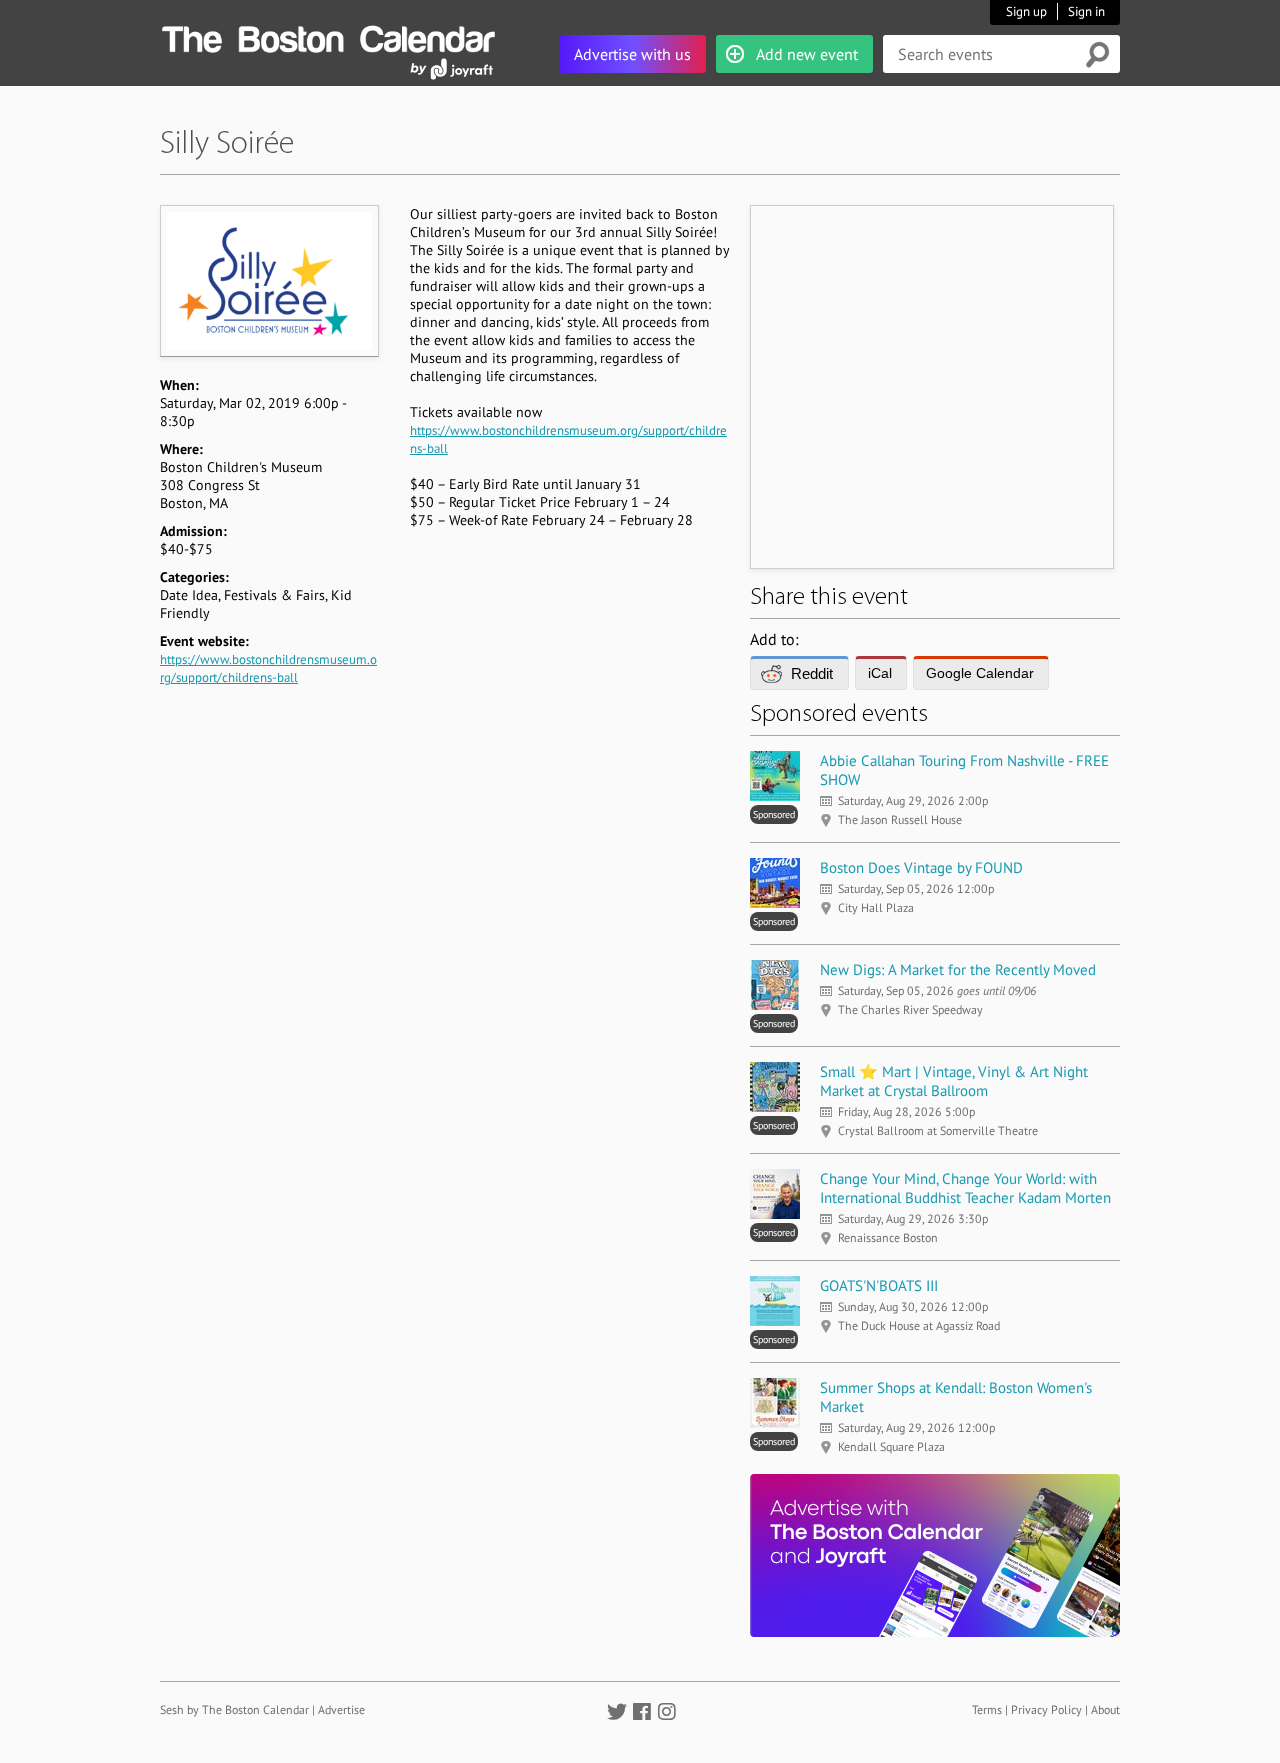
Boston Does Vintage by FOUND (921, 867)
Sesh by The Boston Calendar (234, 1709)
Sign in (1086, 11)
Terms (987, 1709)
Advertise (341, 1709)
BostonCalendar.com (328, 36)
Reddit (812, 673)
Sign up (1026, 11)
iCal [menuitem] (880, 673)
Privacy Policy (1046, 1709)
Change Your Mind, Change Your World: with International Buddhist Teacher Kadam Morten (965, 1188)
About (1105, 1709)
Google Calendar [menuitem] (980, 673)
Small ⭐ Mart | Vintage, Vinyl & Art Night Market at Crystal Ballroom (954, 1081)
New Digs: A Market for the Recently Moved (958, 969)
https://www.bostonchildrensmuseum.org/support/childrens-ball (268, 668)
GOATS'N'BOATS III (879, 1285)
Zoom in (268, 280)
